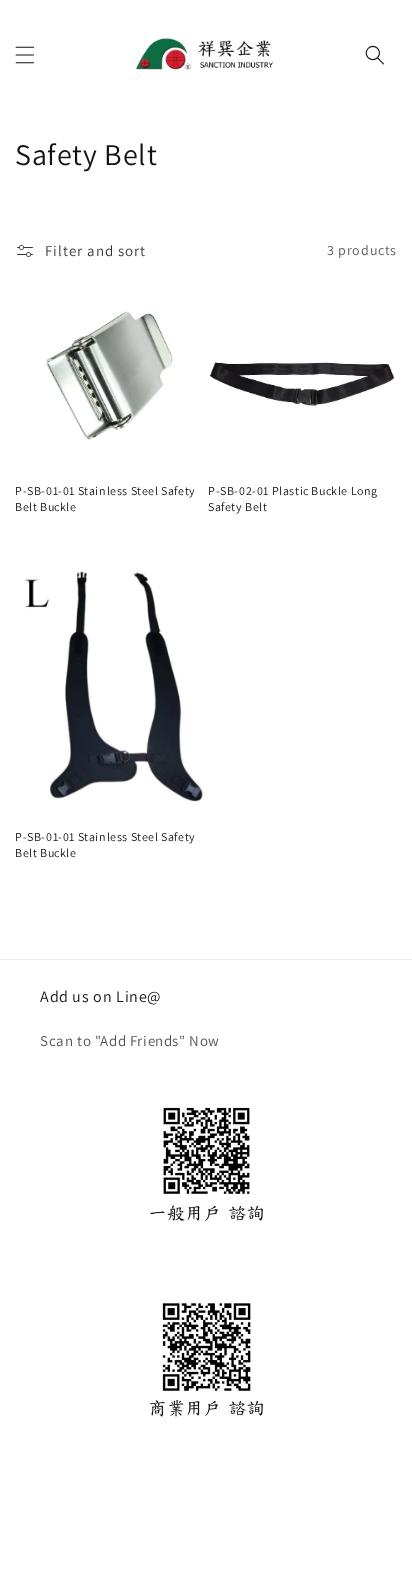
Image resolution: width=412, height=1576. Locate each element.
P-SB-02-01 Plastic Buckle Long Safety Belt (293, 498)
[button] (25, 55)
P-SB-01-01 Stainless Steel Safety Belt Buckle (105, 498)
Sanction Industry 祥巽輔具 (226, 1559)
